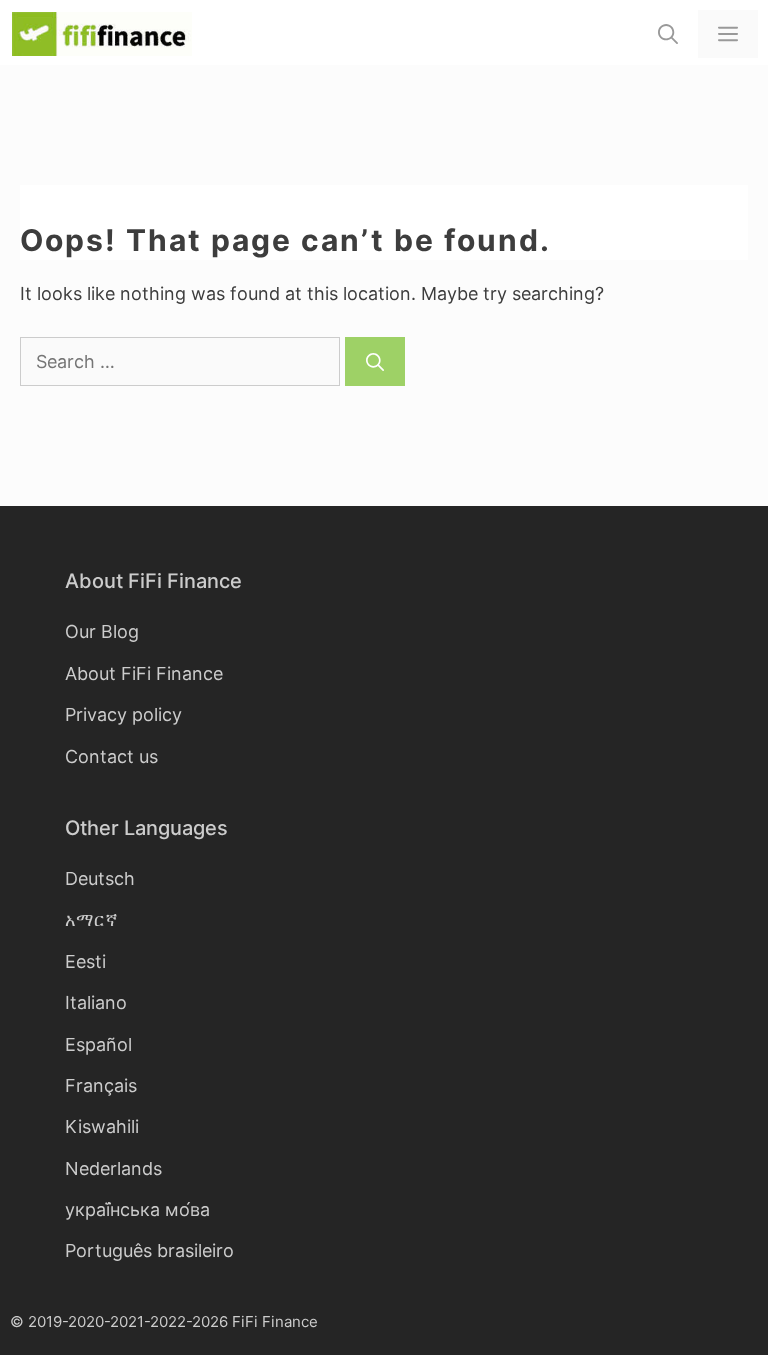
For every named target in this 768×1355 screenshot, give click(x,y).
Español (98, 1044)
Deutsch (100, 878)
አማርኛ (91, 919)
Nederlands (113, 1168)
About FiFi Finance (144, 673)
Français (101, 1085)
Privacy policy (123, 714)
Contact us (111, 756)
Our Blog (102, 631)
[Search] (375, 361)
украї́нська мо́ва (137, 1209)
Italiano (96, 1002)
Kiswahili (102, 1126)
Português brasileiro (149, 1250)
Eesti (85, 961)
